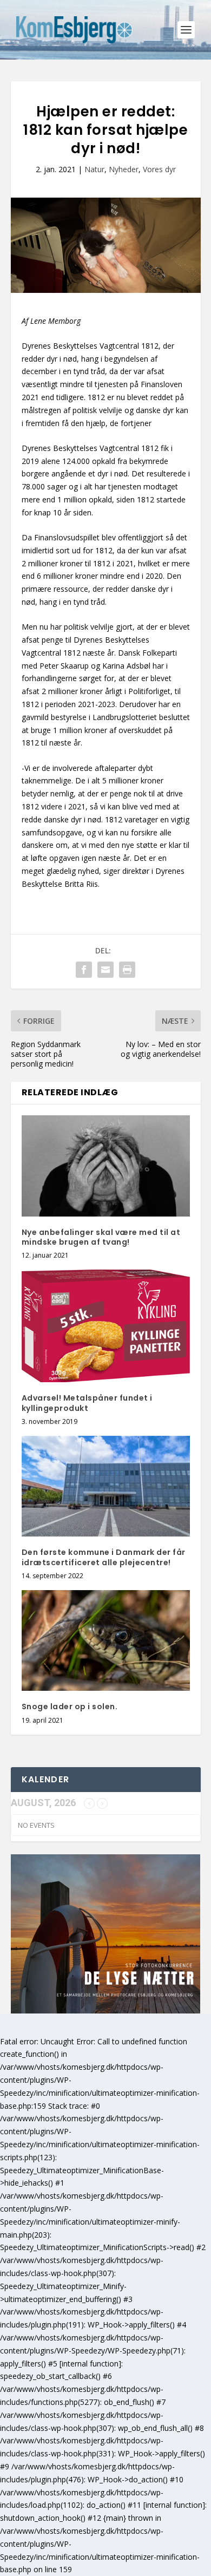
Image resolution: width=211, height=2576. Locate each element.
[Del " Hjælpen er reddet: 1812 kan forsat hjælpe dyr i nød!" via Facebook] (84, 970)
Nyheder (124, 169)
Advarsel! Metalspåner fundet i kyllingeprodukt (87, 1403)
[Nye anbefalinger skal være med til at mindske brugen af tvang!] (106, 1166)
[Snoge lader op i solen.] (106, 1641)
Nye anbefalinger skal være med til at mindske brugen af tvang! (101, 1237)
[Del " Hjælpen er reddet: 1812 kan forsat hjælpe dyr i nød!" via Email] (105, 970)
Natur (94, 169)
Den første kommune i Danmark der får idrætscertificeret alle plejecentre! (104, 1557)
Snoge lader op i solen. (70, 1707)
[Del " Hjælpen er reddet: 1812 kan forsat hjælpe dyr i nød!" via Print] (127, 970)
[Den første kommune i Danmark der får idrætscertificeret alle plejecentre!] (106, 1486)
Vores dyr (159, 169)
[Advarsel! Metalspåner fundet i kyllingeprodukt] (106, 1326)
